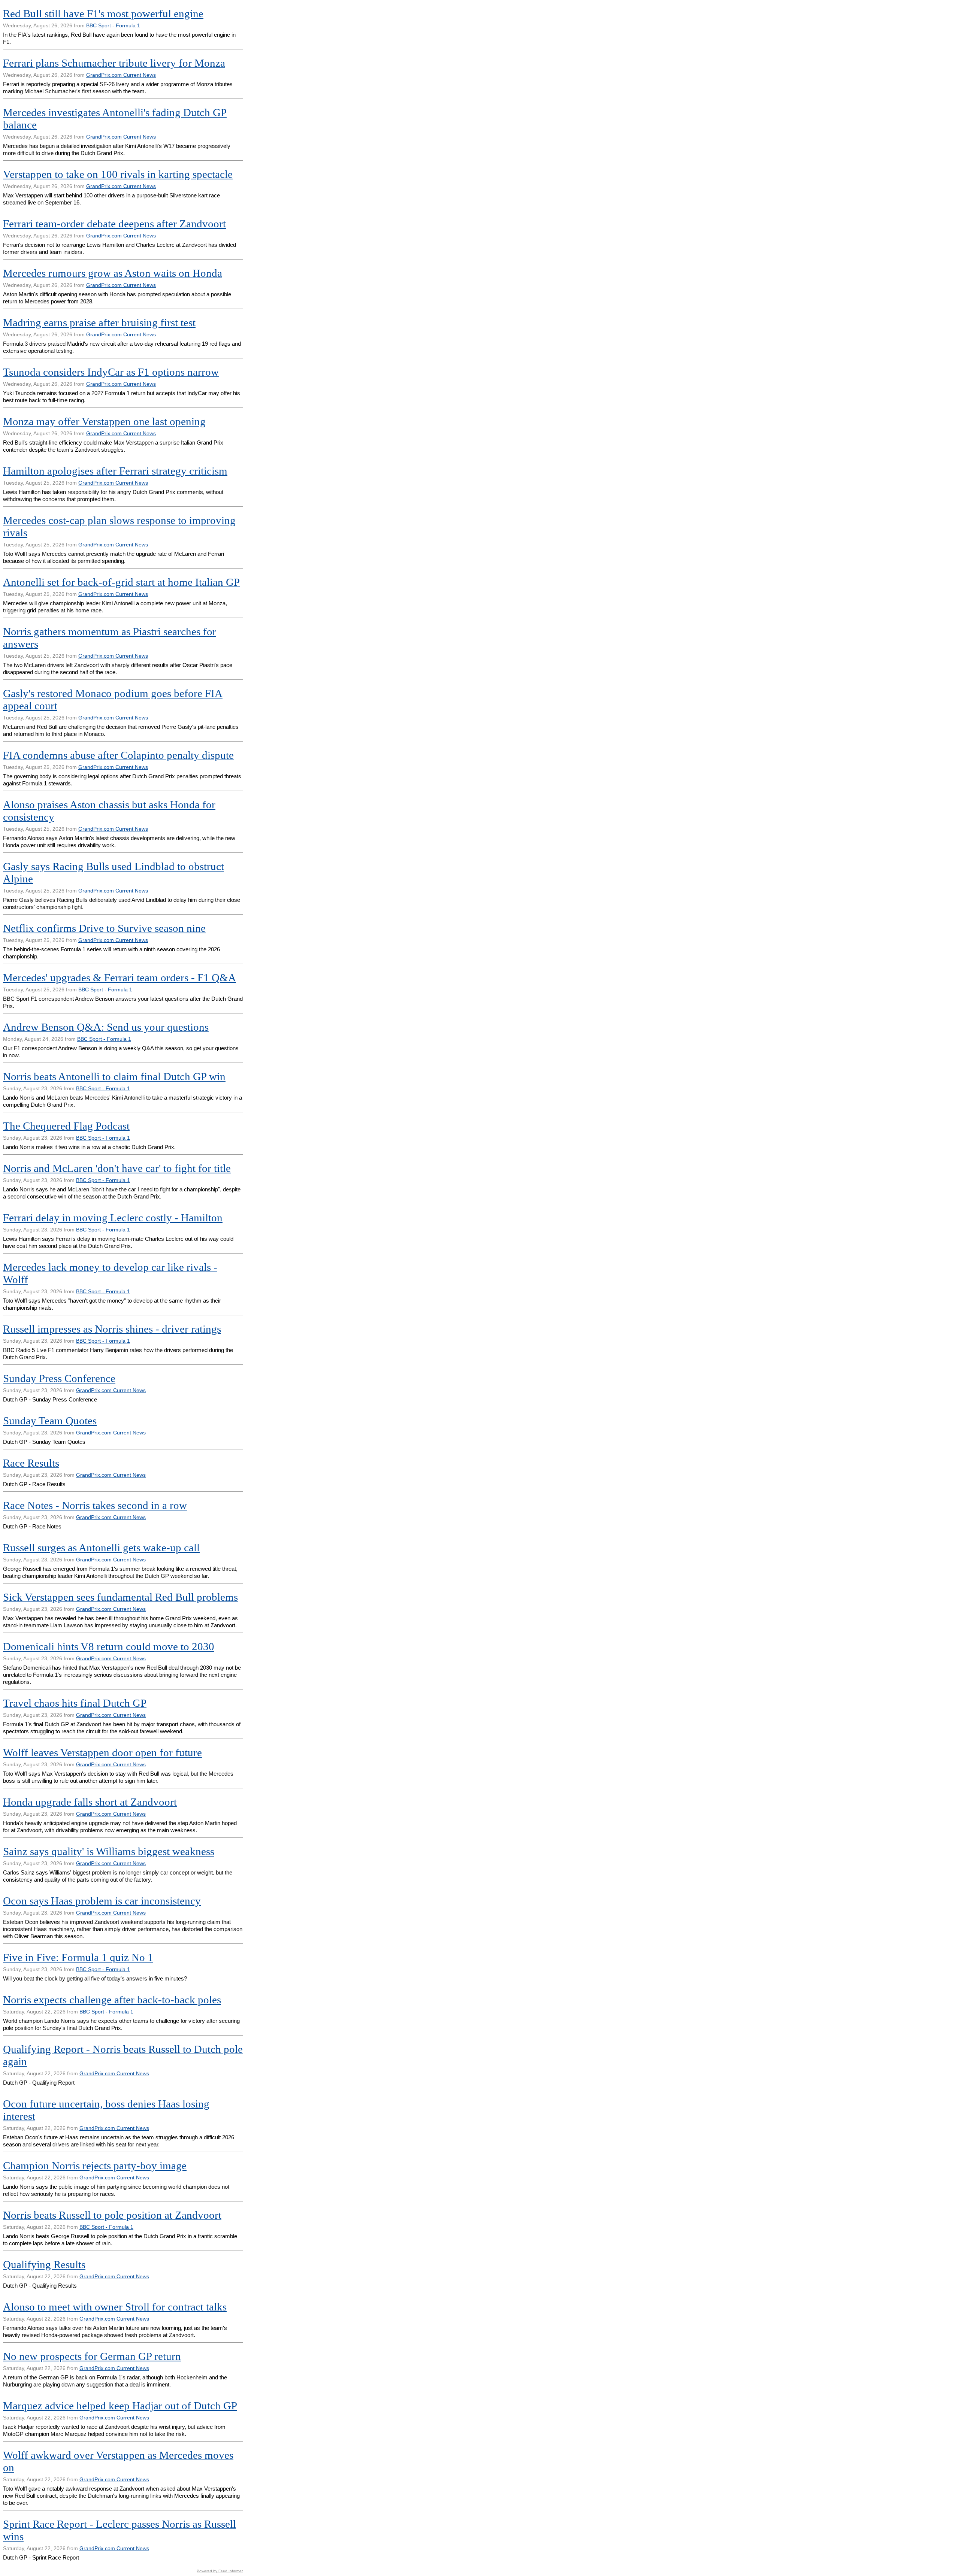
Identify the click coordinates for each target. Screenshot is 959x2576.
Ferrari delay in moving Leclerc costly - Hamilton (113, 1218)
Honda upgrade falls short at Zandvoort (90, 1802)
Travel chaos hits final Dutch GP (75, 1703)
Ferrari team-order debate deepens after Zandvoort (114, 224)
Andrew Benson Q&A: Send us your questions (106, 1027)
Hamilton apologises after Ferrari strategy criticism (115, 471)
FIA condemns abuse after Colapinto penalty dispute (118, 755)
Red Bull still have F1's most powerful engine (103, 13)
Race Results (31, 1463)
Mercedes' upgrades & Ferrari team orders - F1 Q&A (120, 978)
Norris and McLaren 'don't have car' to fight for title (117, 1168)
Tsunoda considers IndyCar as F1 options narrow (111, 372)
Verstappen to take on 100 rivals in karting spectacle (118, 174)
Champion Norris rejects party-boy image (95, 2166)
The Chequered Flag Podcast (66, 1126)
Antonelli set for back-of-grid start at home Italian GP (121, 582)
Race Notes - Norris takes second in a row (95, 1505)
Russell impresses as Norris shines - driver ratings (112, 1329)
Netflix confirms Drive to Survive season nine (104, 928)
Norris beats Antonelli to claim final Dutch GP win (114, 1076)
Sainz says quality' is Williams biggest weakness (109, 1851)
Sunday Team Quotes (50, 1421)
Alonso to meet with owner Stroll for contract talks (115, 2307)
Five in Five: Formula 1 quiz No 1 (78, 1957)
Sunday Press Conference (59, 1378)
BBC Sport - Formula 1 (113, 25)
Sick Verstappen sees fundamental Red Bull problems (120, 1597)
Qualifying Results (44, 2264)
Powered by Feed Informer (220, 2571)
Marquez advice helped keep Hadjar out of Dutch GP (120, 2406)
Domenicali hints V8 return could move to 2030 (109, 1646)
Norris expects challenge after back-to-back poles (112, 2000)
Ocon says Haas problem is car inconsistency (102, 1901)
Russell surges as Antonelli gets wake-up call (101, 1548)
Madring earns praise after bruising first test (99, 322)
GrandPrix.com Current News (121, 75)
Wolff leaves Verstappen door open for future (102, 1752)
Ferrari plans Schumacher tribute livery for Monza (114, 63)
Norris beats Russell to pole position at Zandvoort (112, 2215)
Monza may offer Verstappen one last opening (104, 421)
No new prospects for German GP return (92, 2356)
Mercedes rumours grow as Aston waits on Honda (113, 273)
